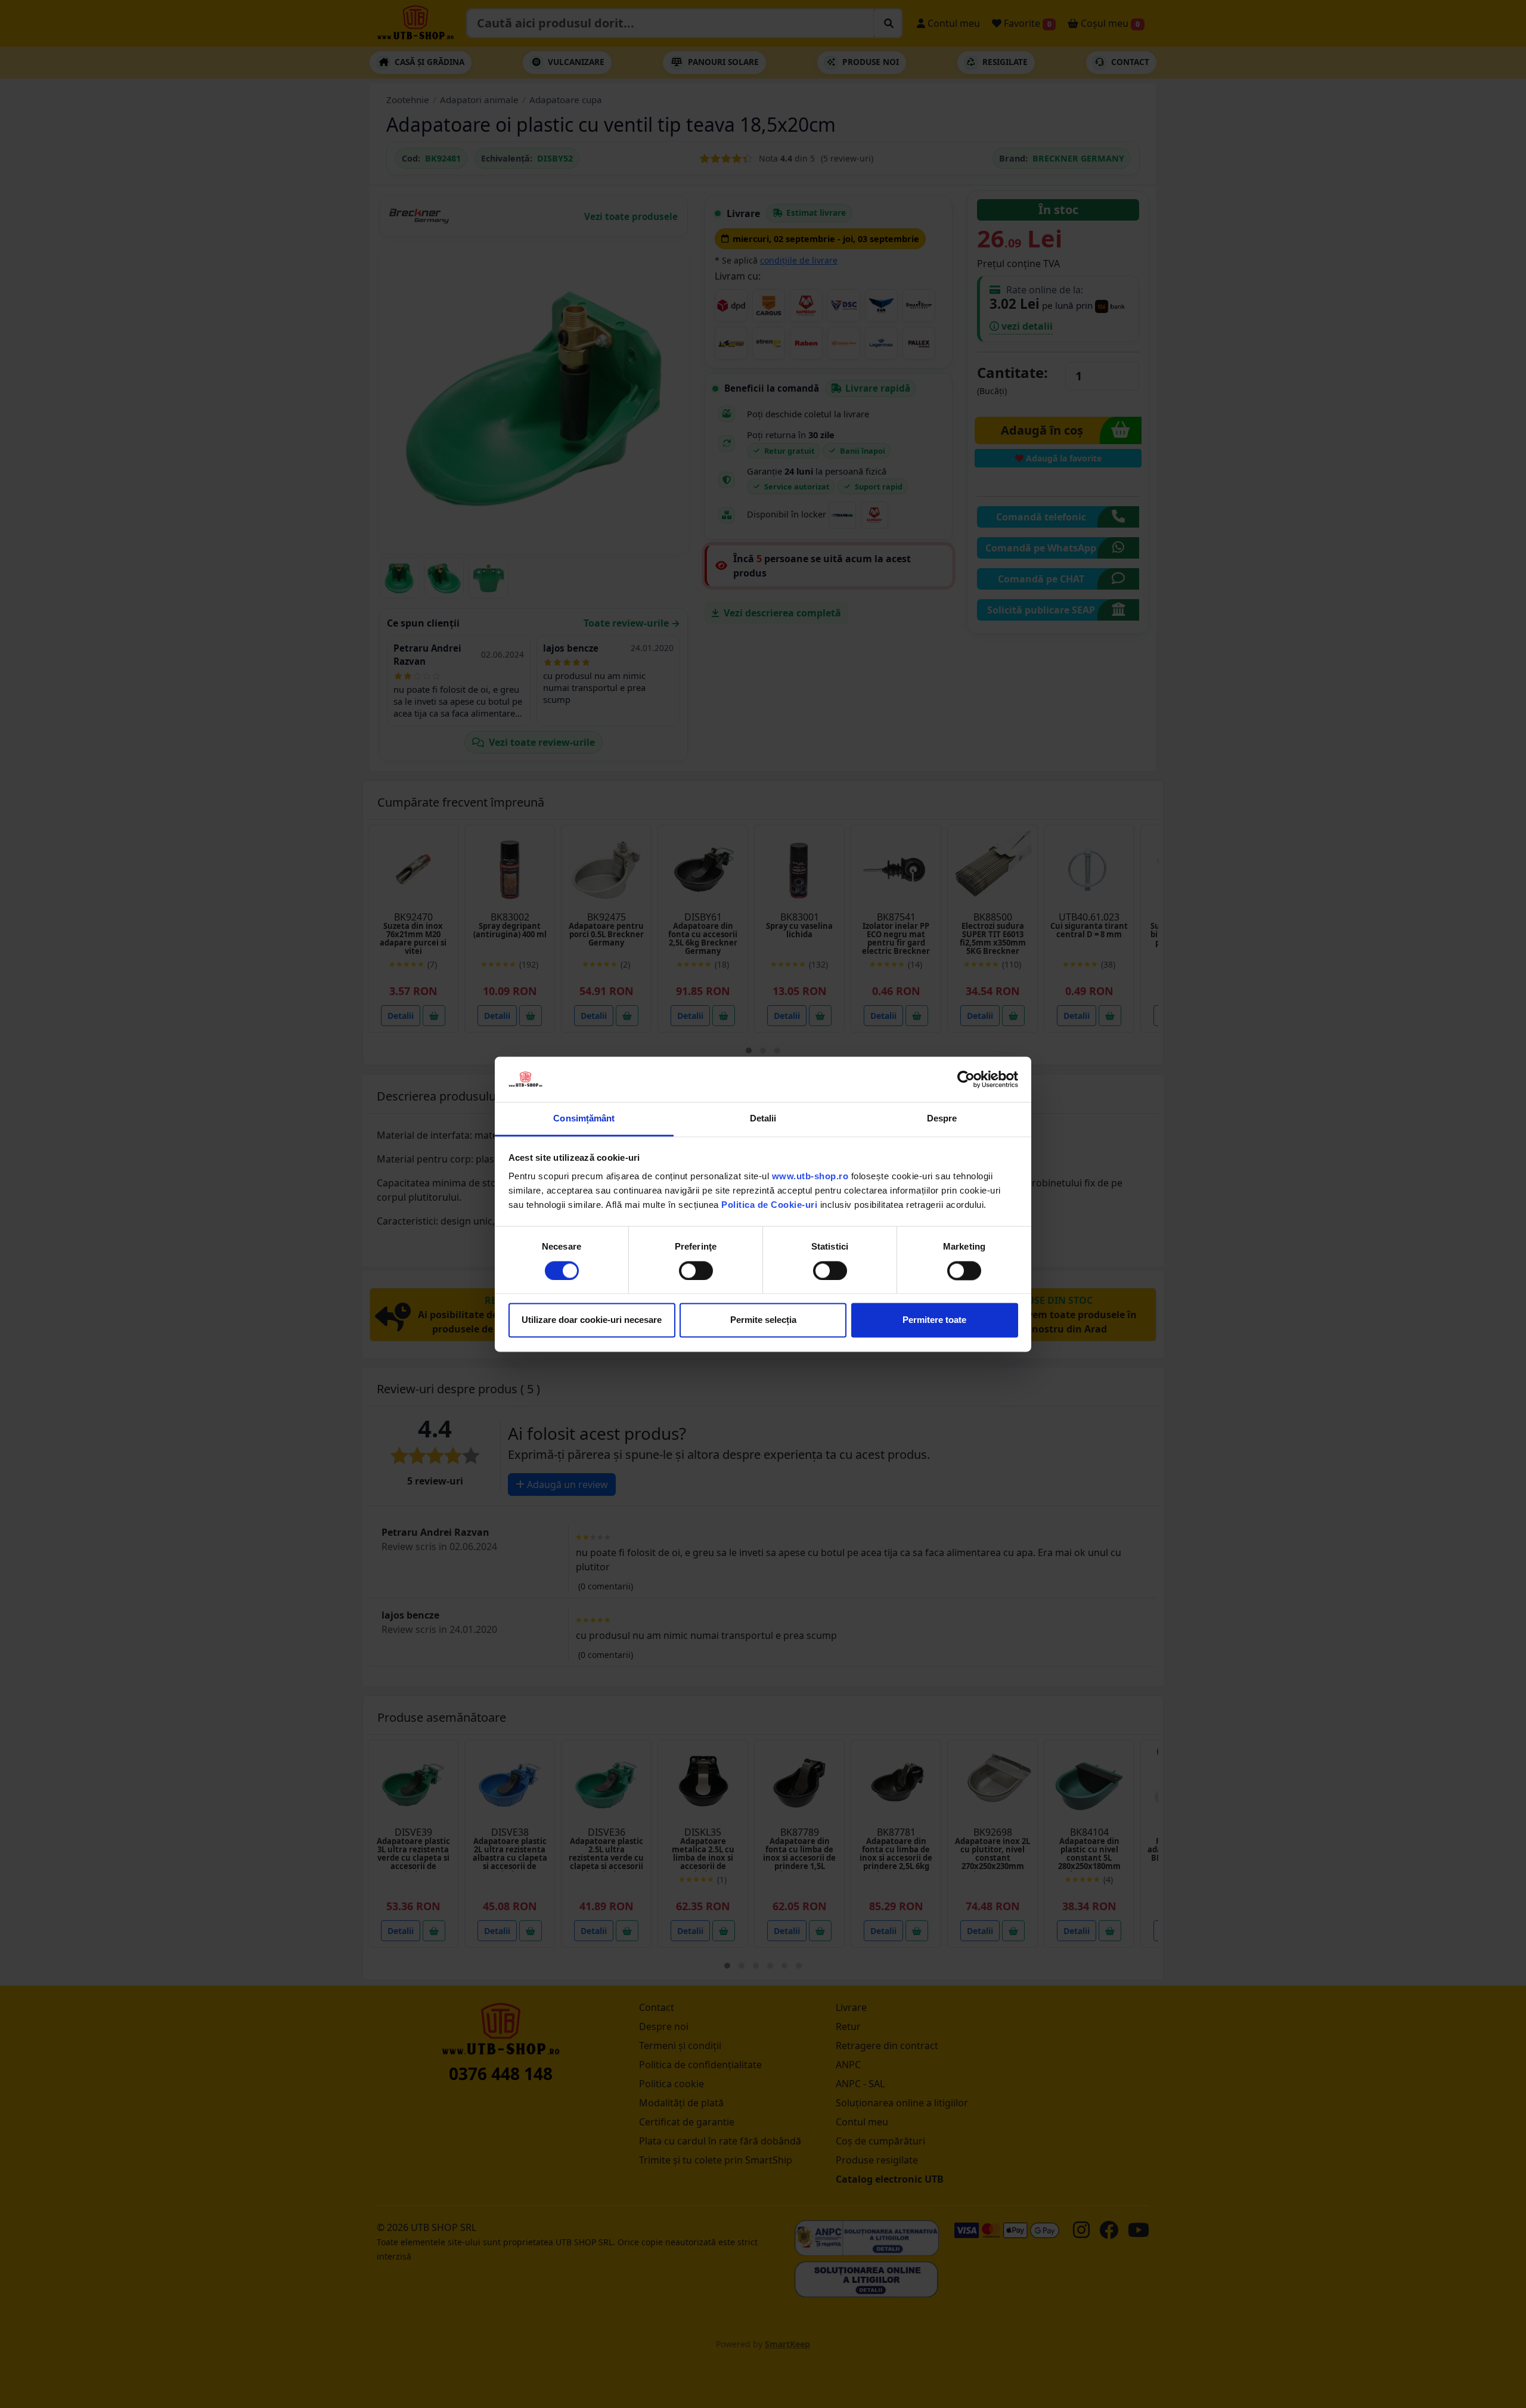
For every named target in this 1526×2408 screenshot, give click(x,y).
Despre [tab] (942, 1119)
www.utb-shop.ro (810, 1177)
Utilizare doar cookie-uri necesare (592, 1320)
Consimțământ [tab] (584, 1119)
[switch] (696, 1270)
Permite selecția (763, 1320)
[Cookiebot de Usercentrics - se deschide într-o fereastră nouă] (966, 1079)
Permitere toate (934, 1320)
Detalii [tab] (763, 1119)
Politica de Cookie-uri (769, 1205)
